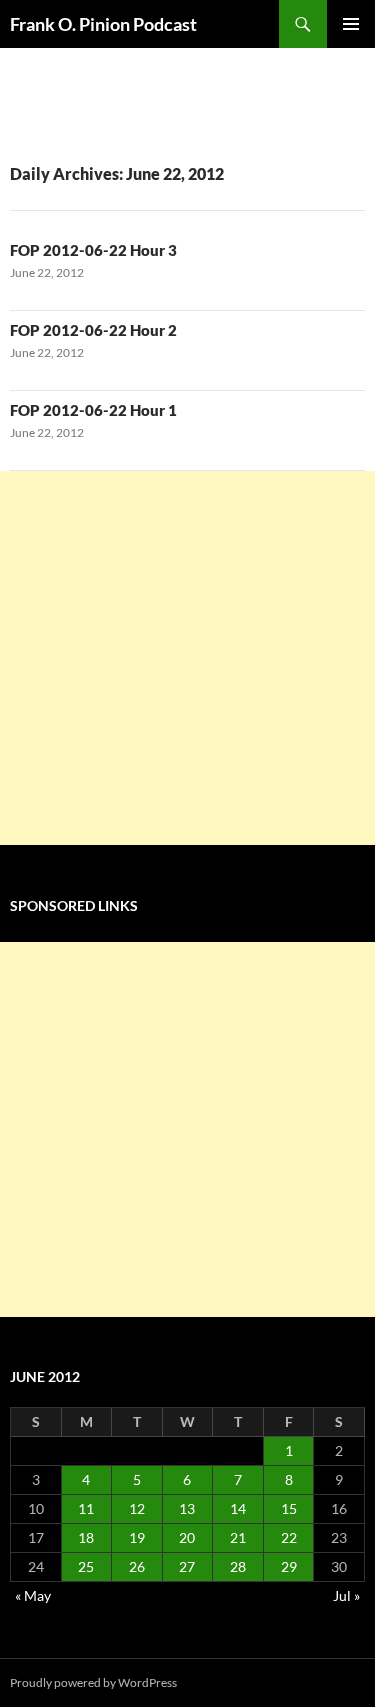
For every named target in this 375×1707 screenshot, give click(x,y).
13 (187, 1508)
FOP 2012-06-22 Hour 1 (93, 410)
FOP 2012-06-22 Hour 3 (93, 250)
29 (289, 1566)
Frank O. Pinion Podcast (103, 24)
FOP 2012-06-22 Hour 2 (93, 330)
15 (289, 1508)
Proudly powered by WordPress (93, 1682)
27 (187, 1566)
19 (137, 1537)
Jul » (346, 1595)
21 (238, 1537)
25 (86, 1566)
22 (289, 1537)
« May (33, 1595)
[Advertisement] (187, 658)
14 (238, 1508)
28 (238, 1566)
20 (187, 1537)
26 (137, 1566)
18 (86, 1537)
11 (86, 1508)
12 (137, 1508)
